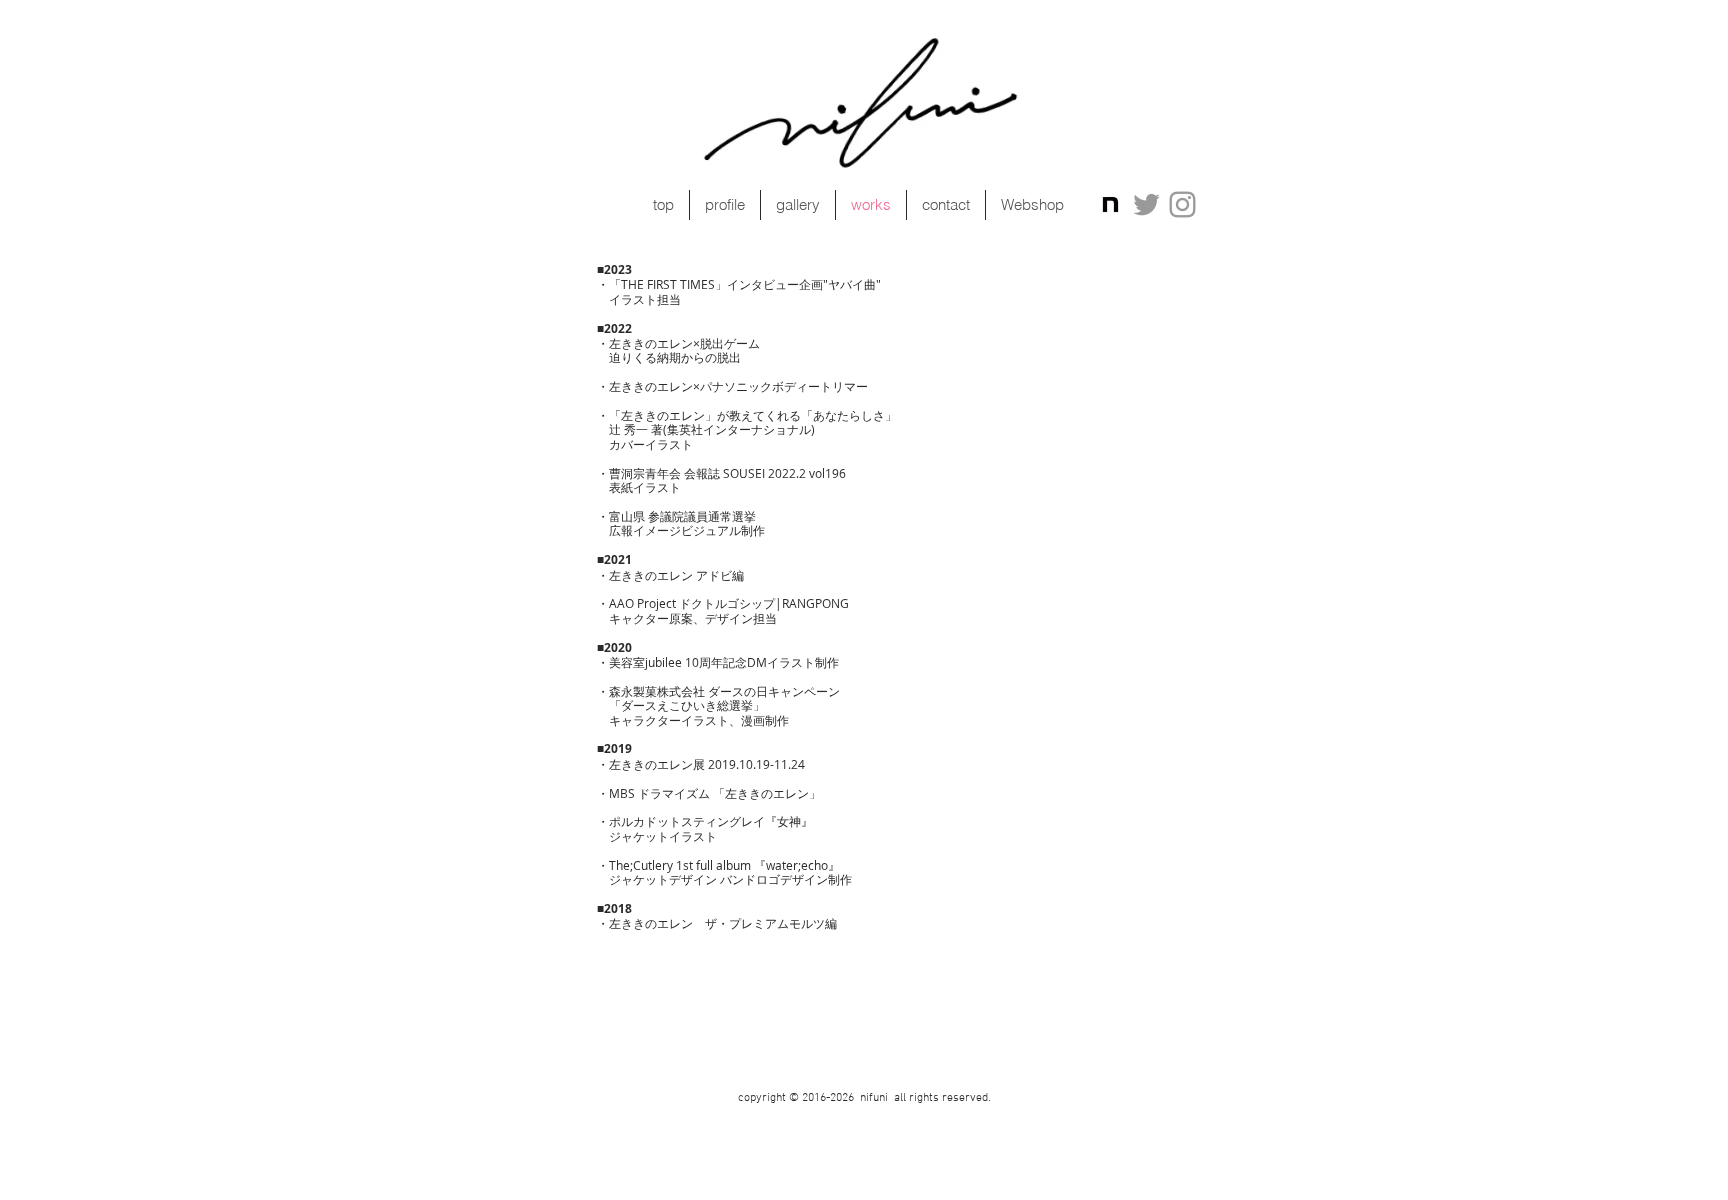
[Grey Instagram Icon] (1182, 204)
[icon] (1110, 204)
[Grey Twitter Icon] (1146, 204)
